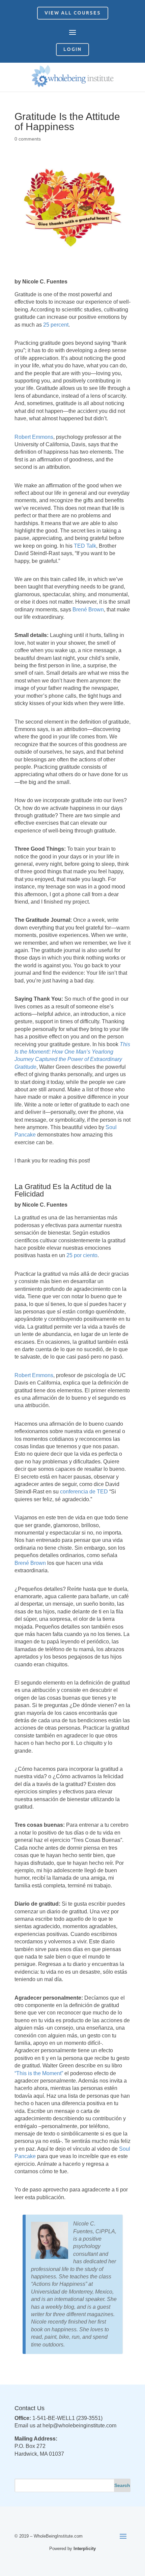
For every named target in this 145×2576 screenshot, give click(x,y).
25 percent (56, 325)
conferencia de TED (84, 1492)
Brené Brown (88, 610)
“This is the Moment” (39, 2073)
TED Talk (85, 546)
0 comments (28, 139)
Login (72, 49)
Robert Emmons (34, 437)
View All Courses (73, 13)
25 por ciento (82, 1255)
